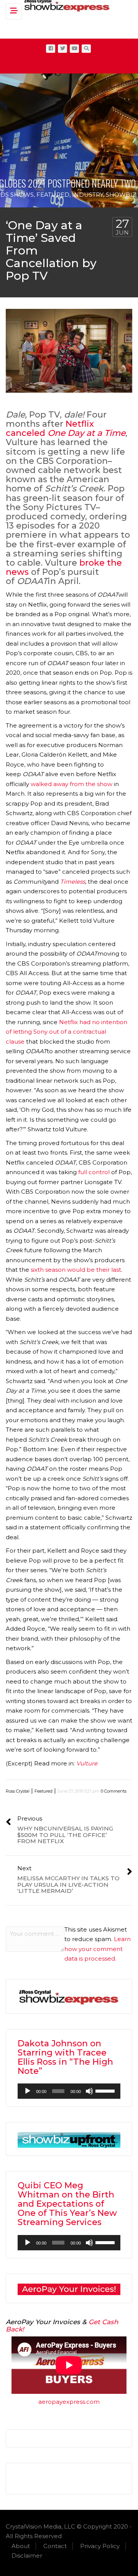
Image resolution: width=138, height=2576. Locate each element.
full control (94, 1172)
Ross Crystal (18, 1791)
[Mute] (89, 2091)
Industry (88, 195)
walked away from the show (71, 784)
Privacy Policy (100, 2546)
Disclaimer (27, 2556)
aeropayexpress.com (69, 2402)
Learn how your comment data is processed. (98, 1949)
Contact (55, 2546)
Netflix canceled (66, 428)
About (21, 2546)
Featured (53, 195)
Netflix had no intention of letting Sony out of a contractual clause (67, 1032)
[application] (69, 2091)
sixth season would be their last (76, 1270)
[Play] (28, 2091)
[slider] (106, 2090)
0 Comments (114, 1791)
